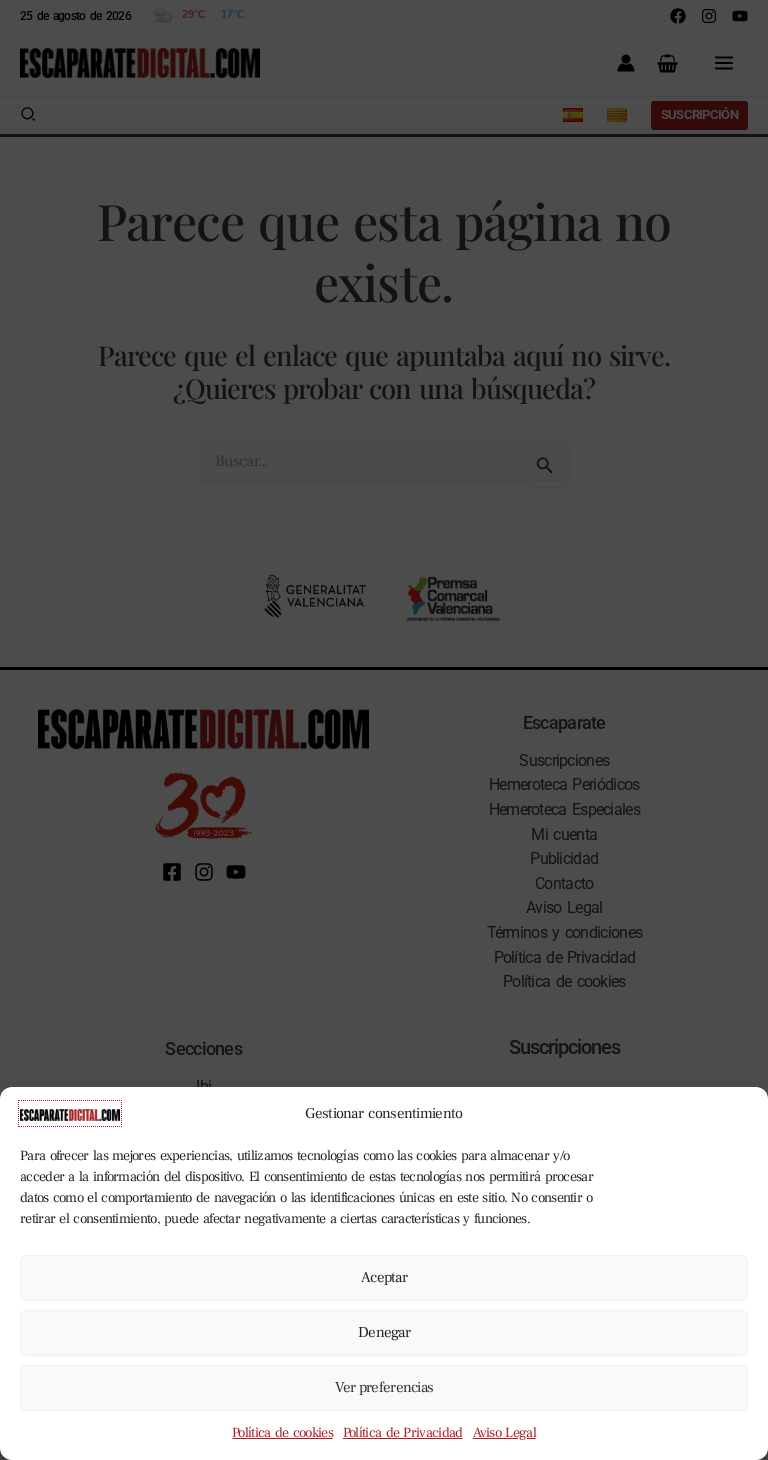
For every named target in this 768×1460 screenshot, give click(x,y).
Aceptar (384, 1277)
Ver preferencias (384, 1387)
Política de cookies (282, 1433)
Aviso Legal (504, 1433)
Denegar (384, 1332)
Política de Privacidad (403, 1433)
